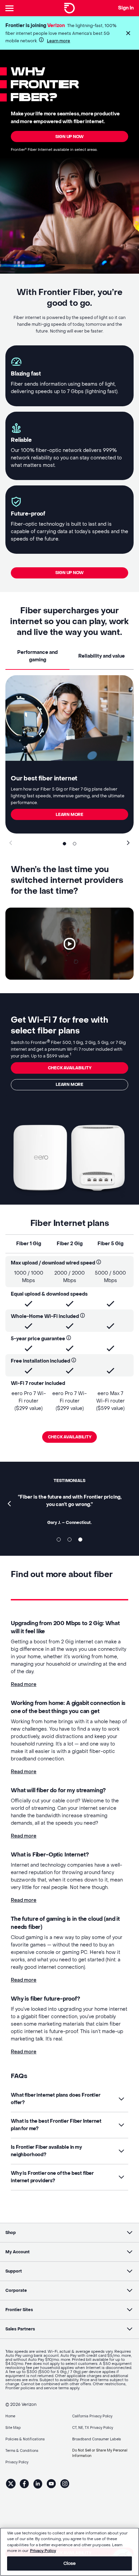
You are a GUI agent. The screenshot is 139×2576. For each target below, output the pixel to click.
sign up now (69, 137)
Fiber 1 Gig (29, 1244)
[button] (128, 33)
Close (70, 2563)
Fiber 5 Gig (110, 1244)
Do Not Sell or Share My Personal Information (100, 2453)
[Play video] (69, 944)
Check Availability (70, 1437)
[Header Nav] (11, 8)
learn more (69, 1085)
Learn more (59, 41)
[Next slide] (128, 843)
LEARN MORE (69, 815)
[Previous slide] (11, 843)
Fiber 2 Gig (70, 1244)
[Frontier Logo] (69, 8)
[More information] (41, 40)
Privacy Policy (43, 2551)
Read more (24, 1684)
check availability (70, 1068)
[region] (69, 2552)
